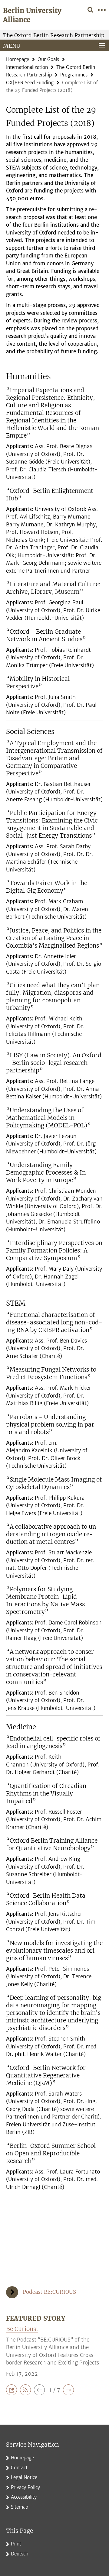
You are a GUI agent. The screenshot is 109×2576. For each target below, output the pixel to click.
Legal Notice (24, 2477)
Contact (19, 2468)
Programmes (74, 75)
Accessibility (24, 2497)
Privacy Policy (25, 2487)
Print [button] (16, 2544)
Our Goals (48, 59)
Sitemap (20, 2507)
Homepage (18, 59)
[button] (13, 2390)
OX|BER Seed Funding (30, 83)
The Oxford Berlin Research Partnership (54, 35)
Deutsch (20, 2554)
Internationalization (27, 67)
